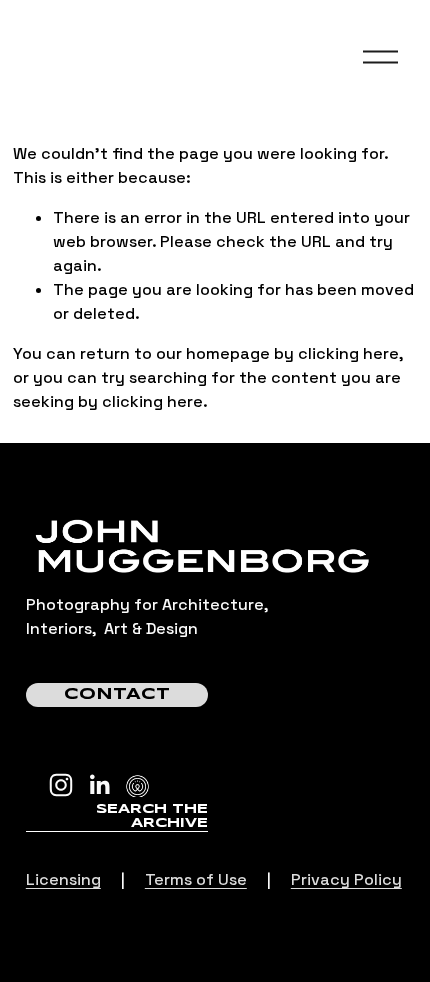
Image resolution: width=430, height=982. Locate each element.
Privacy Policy (346, 879)
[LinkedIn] (99, 785)
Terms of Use (196, 879)
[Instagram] (61, 785)
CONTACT (117, 694)
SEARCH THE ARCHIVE (152, 816)
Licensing (63, 879)
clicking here (348, 353)
